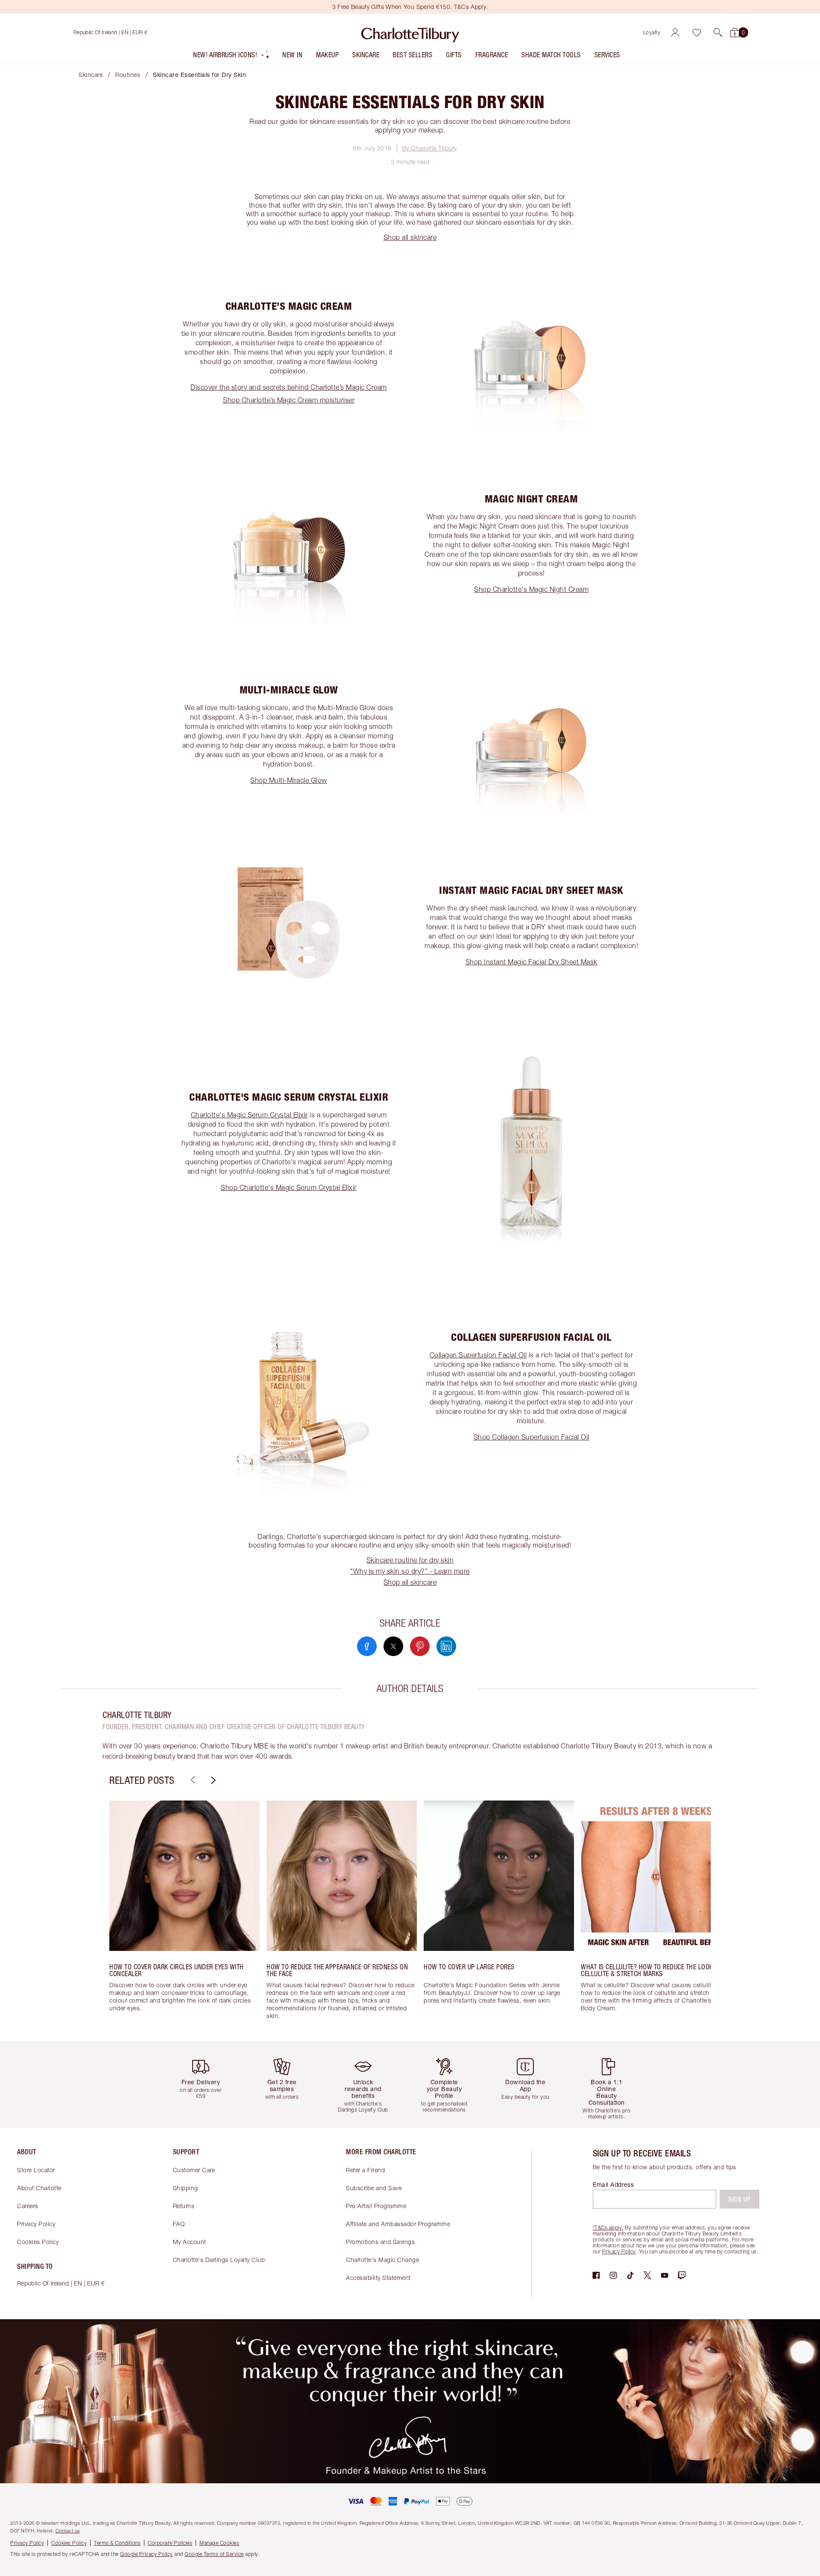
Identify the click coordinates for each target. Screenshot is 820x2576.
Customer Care (194, 2170)
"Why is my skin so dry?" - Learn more (410, 1571)
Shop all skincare (410, 237)
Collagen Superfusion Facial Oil (478, 1355)
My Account (190, 2242)
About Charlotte (39, 2188)
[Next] (212, 1780)
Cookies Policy (38, 2242)
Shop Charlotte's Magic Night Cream (531, 589)
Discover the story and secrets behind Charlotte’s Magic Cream (289, 387)
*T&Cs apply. (608, 2228)
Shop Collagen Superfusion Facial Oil (532, 1437)
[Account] (675, 32)
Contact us (68, 2530)
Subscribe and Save (374, 2188)
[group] (184, 1914)
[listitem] (232, 57)
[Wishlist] (697, 32)
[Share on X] (393, 1646)
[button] (718, 32)
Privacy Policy (36, 2224)
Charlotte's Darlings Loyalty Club (219, 2260)
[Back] (192, 1780)
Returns (184, 2206)
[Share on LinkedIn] (446, 1646)
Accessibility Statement (378, 2278)
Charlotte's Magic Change (382, 2260)
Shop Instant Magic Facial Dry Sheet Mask (532, 962)
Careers (28, 2206)
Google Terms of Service (214, 2554)
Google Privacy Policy (146, 2554)
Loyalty (652, 32)
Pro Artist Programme (376, 2206)
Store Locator (36, 2170)
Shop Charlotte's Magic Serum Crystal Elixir (289, 1187)
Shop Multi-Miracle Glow (289, 780)
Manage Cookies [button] (219, 2543)
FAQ (179, 2224)
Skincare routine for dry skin (410, 1560)
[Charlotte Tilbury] (410, 32)
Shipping (186, 2188)
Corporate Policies (170, 2543)
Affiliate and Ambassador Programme (398, 2224)
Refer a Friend (365, 2170)
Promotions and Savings (380, 2242)
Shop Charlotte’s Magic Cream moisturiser (289, 400)
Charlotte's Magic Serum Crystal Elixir (249, 1115)
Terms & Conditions (117, 2543)
